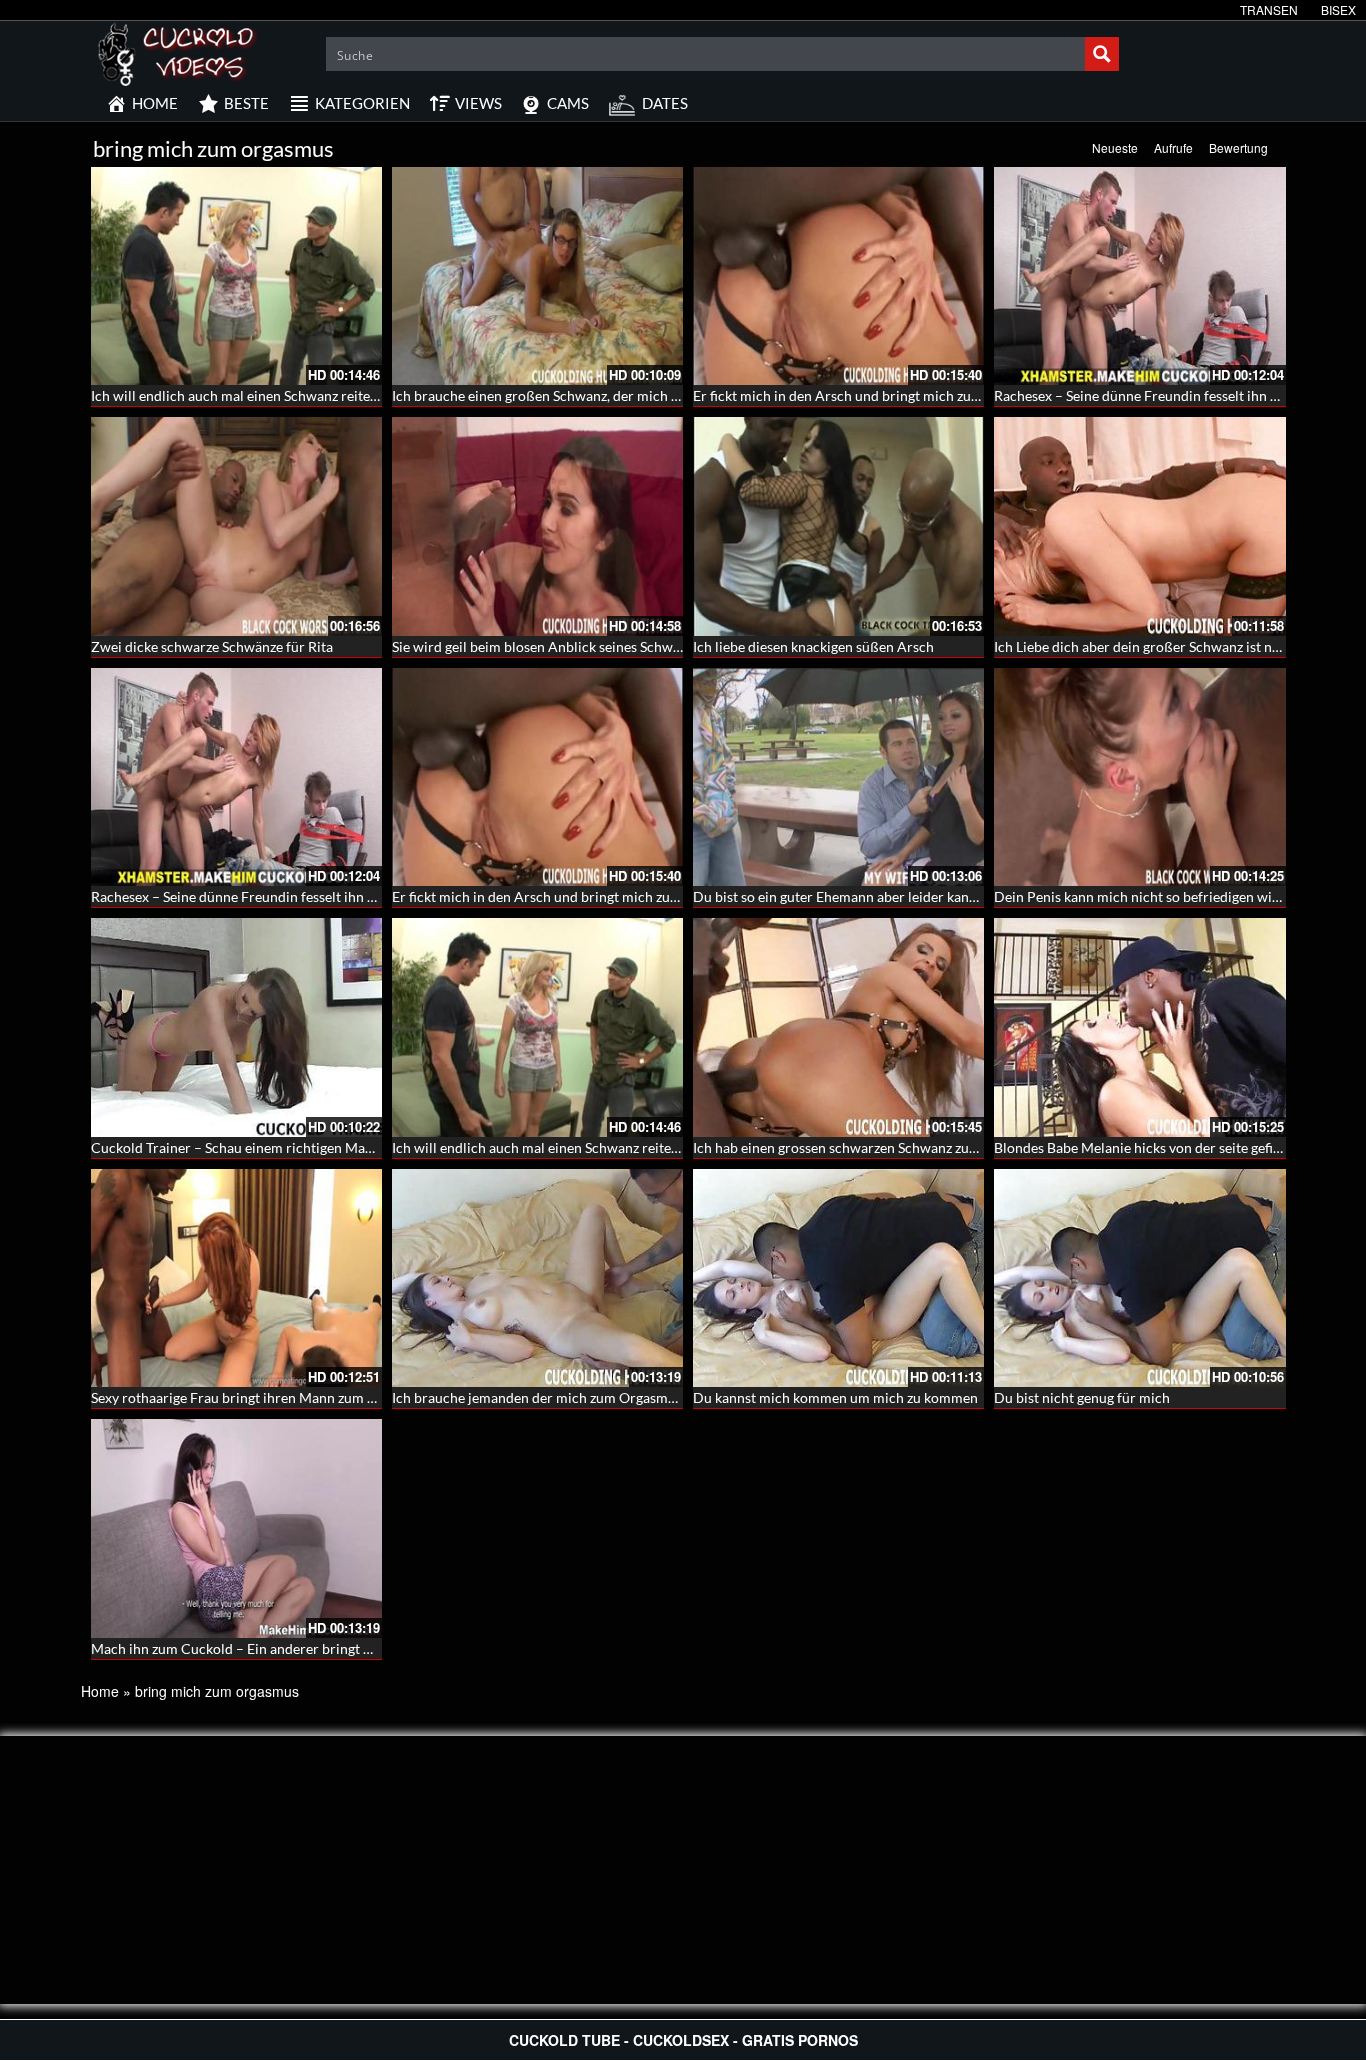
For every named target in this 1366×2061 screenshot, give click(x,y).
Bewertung (1238, 147)
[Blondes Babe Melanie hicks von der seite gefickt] (1139, 1027)
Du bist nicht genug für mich (1082, 1397)
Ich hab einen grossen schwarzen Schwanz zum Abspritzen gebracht (901, 1147)
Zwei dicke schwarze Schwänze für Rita (212, 646)
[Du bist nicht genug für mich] (1139, 1278)
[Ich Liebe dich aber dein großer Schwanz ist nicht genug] (1139, 526)
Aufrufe (1173, 147)
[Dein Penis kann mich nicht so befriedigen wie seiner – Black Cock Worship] (1139, 777)
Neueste (1115, 147)
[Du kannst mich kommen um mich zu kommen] (838, 1278)
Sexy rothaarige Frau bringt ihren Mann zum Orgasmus (260, 1397)
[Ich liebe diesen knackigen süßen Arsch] (838, 526)
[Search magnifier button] (1102, 54)
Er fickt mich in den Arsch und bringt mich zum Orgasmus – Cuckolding (913, 395)
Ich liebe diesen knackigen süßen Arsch (813, 646)
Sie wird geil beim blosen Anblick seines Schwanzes (549, 646)
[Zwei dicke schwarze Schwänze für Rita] (236, 526)
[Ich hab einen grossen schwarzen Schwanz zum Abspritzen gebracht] (838, 1027)
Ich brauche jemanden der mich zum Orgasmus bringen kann (579, 1397)
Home (100, 1691)
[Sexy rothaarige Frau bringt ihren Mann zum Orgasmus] (236, 1278)
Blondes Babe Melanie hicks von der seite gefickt (1143, 1147)
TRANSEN (1269, 9)
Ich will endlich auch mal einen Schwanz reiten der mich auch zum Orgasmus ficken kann (364, 395)
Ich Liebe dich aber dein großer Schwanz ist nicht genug (1165, 646)
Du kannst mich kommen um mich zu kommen (835, 1397)
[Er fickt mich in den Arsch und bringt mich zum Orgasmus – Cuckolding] (838, 276)
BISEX (1338, 9)
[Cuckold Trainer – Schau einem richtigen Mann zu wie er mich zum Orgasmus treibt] (236, 1027)
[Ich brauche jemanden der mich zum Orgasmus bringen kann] (537, 1278)
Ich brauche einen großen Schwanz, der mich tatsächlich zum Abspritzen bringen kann (657, 395)
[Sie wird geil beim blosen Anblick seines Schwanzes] (537, 526)
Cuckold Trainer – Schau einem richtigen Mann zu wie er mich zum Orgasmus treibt (348, 1147)
